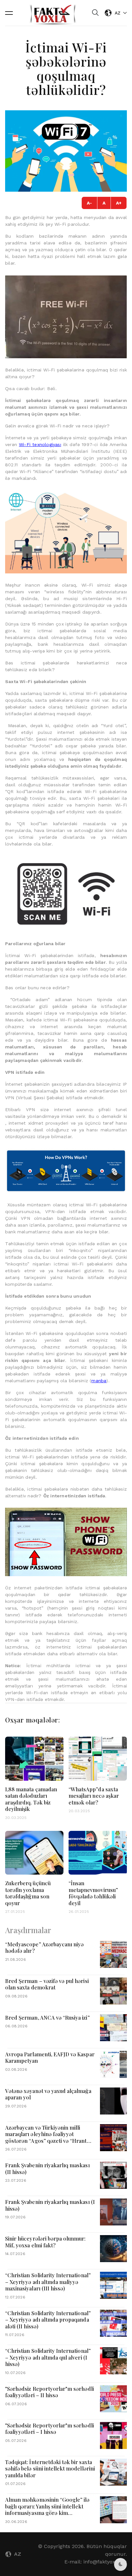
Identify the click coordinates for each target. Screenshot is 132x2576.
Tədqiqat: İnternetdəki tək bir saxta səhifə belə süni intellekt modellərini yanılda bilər (50, 2468)
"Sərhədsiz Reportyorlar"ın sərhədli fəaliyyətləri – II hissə (50, 2392)
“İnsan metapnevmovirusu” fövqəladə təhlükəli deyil (93, 1893)
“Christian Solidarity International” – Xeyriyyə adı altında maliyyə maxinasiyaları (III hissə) (48, 2282)
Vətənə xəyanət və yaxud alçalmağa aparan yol (48, 2094)
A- (89, 203)
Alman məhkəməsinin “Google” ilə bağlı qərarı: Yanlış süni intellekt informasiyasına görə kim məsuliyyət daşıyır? (47, 2509)
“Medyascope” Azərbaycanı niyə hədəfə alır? (44, 1947)
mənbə (99, 1381)
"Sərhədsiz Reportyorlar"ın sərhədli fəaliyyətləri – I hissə (50, 2429)
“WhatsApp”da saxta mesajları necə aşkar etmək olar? (94, 1796)
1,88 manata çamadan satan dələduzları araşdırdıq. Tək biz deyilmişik (31, 1799)
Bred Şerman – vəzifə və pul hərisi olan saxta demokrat (47, 1984)
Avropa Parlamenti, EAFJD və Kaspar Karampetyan (50, 2057)
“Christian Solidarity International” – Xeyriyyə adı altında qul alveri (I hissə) (48, 2357)
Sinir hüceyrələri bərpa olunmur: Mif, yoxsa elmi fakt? (45, 2242)
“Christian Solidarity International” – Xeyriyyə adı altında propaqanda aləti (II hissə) (48, 2320)
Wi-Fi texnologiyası (40, 444)
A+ (119, 203)
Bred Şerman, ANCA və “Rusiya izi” (47, 2017)
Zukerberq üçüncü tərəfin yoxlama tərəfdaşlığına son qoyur (28, 1893)
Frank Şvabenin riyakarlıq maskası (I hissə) (50, 2205)
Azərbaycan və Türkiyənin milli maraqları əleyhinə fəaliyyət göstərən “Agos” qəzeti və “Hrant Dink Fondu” (46, 2137)
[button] (9, 13)
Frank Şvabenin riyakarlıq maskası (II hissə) (47, 2168)
